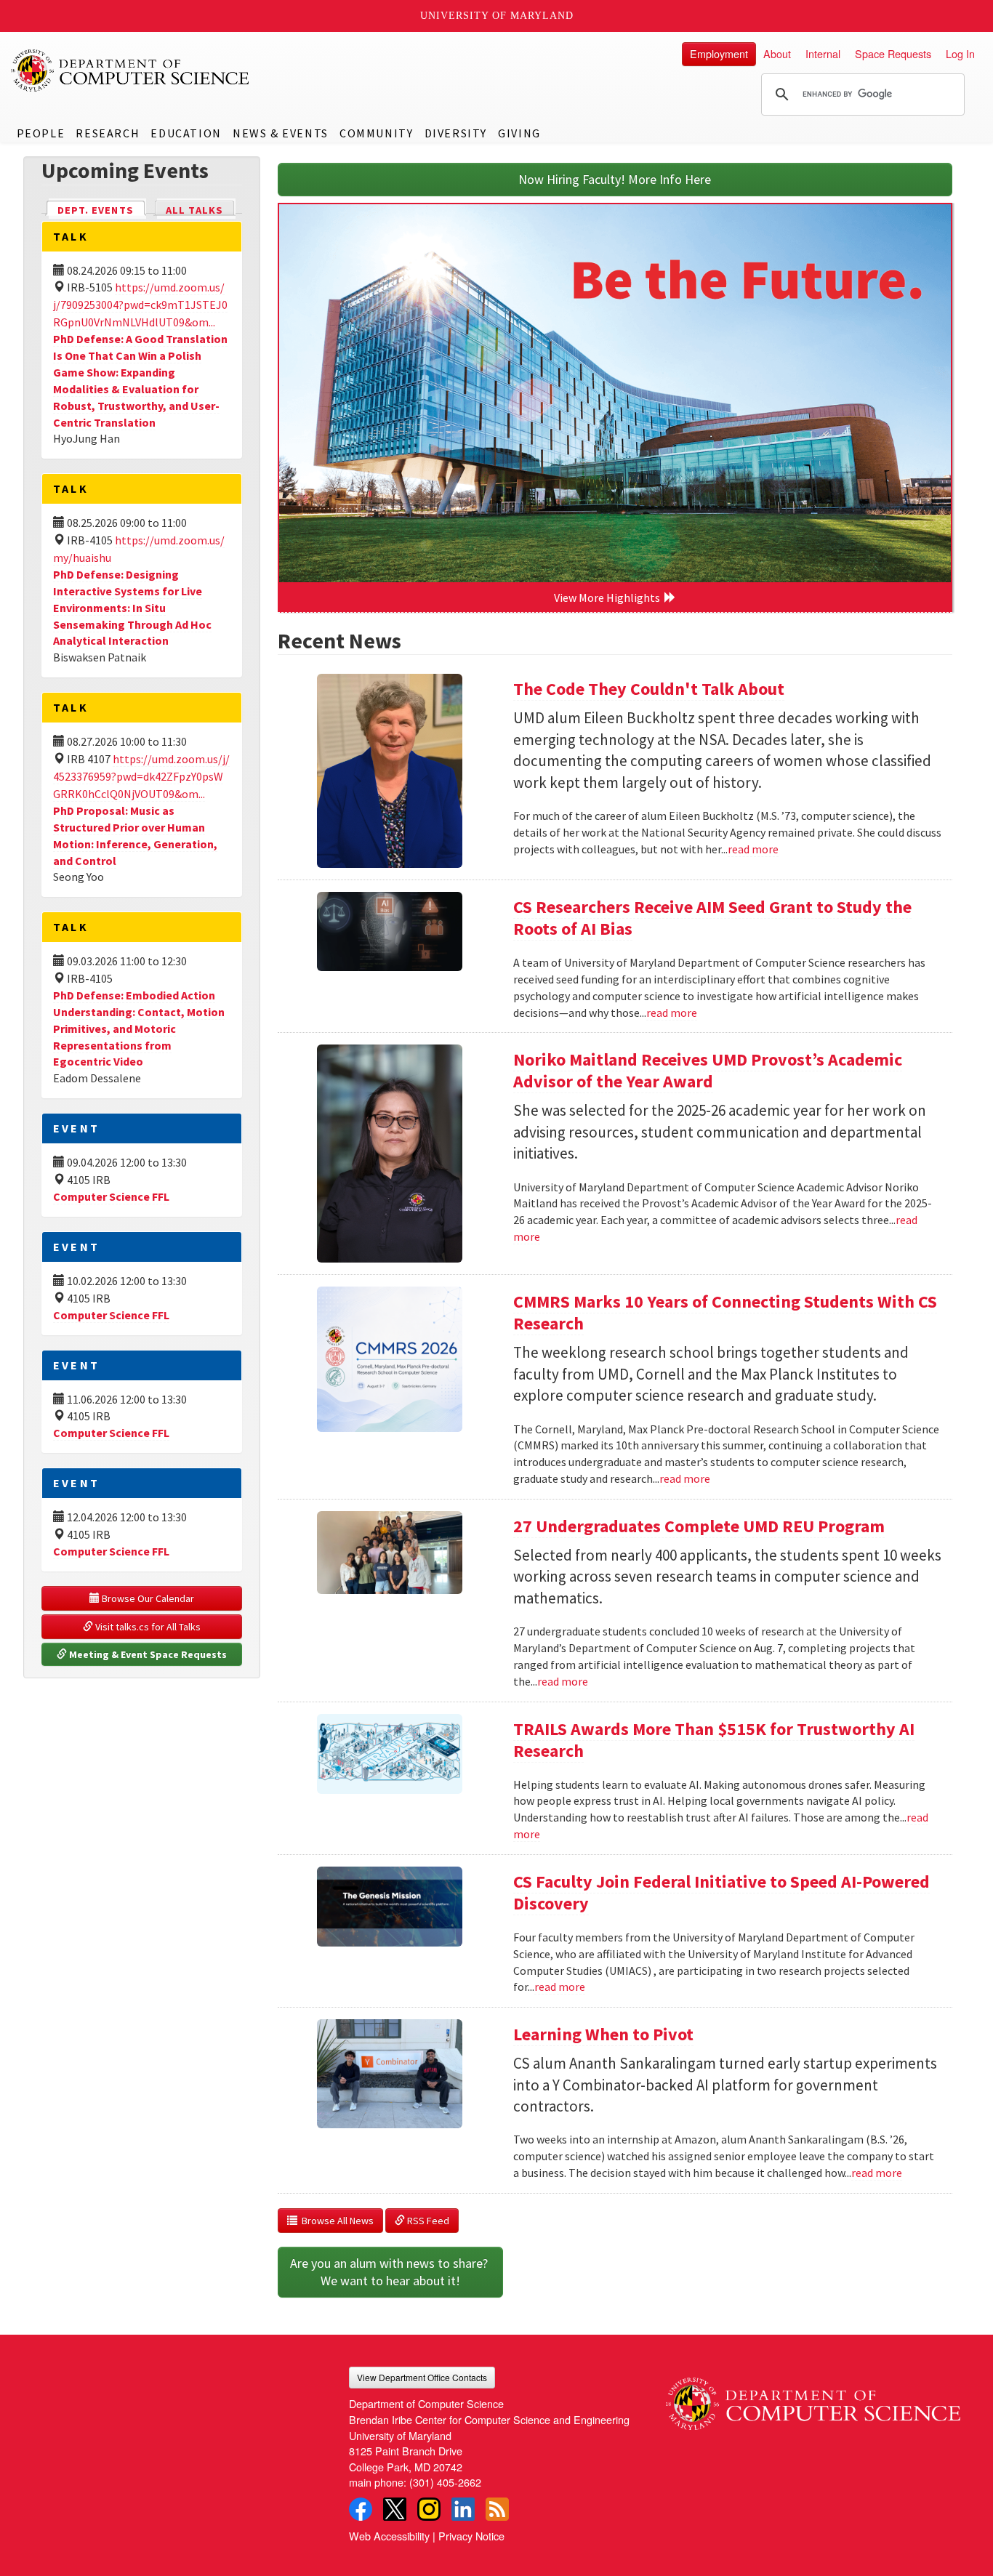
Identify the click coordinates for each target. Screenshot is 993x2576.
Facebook (361, 2509)
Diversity (456, 133)
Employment (719, 53)
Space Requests (893, 53)
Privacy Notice (471, 2536)
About (777, 53)
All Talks (194, 210)
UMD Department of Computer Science (131, 71)
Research (108, 133)
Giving (519, 133)
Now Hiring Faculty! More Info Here (615, 179)
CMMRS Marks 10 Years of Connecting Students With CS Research (725, 1312)
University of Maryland (497, 16)
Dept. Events (102, 210)
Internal (823, 53)
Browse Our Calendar (147, 1598)
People (41, 133)
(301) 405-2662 (445, 2482)
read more (753, 849)
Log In (960, 53)
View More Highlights (609, 597)
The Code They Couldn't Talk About (649, 689)
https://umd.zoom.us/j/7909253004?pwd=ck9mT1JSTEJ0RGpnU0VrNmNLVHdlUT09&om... (140, 305)
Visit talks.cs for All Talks (147, 1627)
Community (376, 133)
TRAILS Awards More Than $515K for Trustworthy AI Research (714, 1740)
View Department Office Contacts (422, 2377)
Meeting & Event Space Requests (147, 1654)
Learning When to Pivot (603, 2034)
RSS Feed (427, 2221)
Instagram (429, 2509)
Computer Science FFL (111, 1196)
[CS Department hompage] (813, 2398)
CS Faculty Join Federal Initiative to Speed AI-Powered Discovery (721, 1892)
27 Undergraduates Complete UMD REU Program (699, 1526)
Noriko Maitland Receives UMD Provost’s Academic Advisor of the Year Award (708, 1070)
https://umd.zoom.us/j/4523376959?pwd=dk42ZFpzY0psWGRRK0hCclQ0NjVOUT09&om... (141, 776)
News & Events (281, 133)
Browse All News (335, 2221)
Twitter (395, 2509)
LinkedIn (463, 2509)
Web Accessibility (389, 2536)
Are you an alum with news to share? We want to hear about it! (390, 2272)
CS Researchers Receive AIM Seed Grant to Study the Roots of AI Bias (712, 918)
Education (186, 133)
